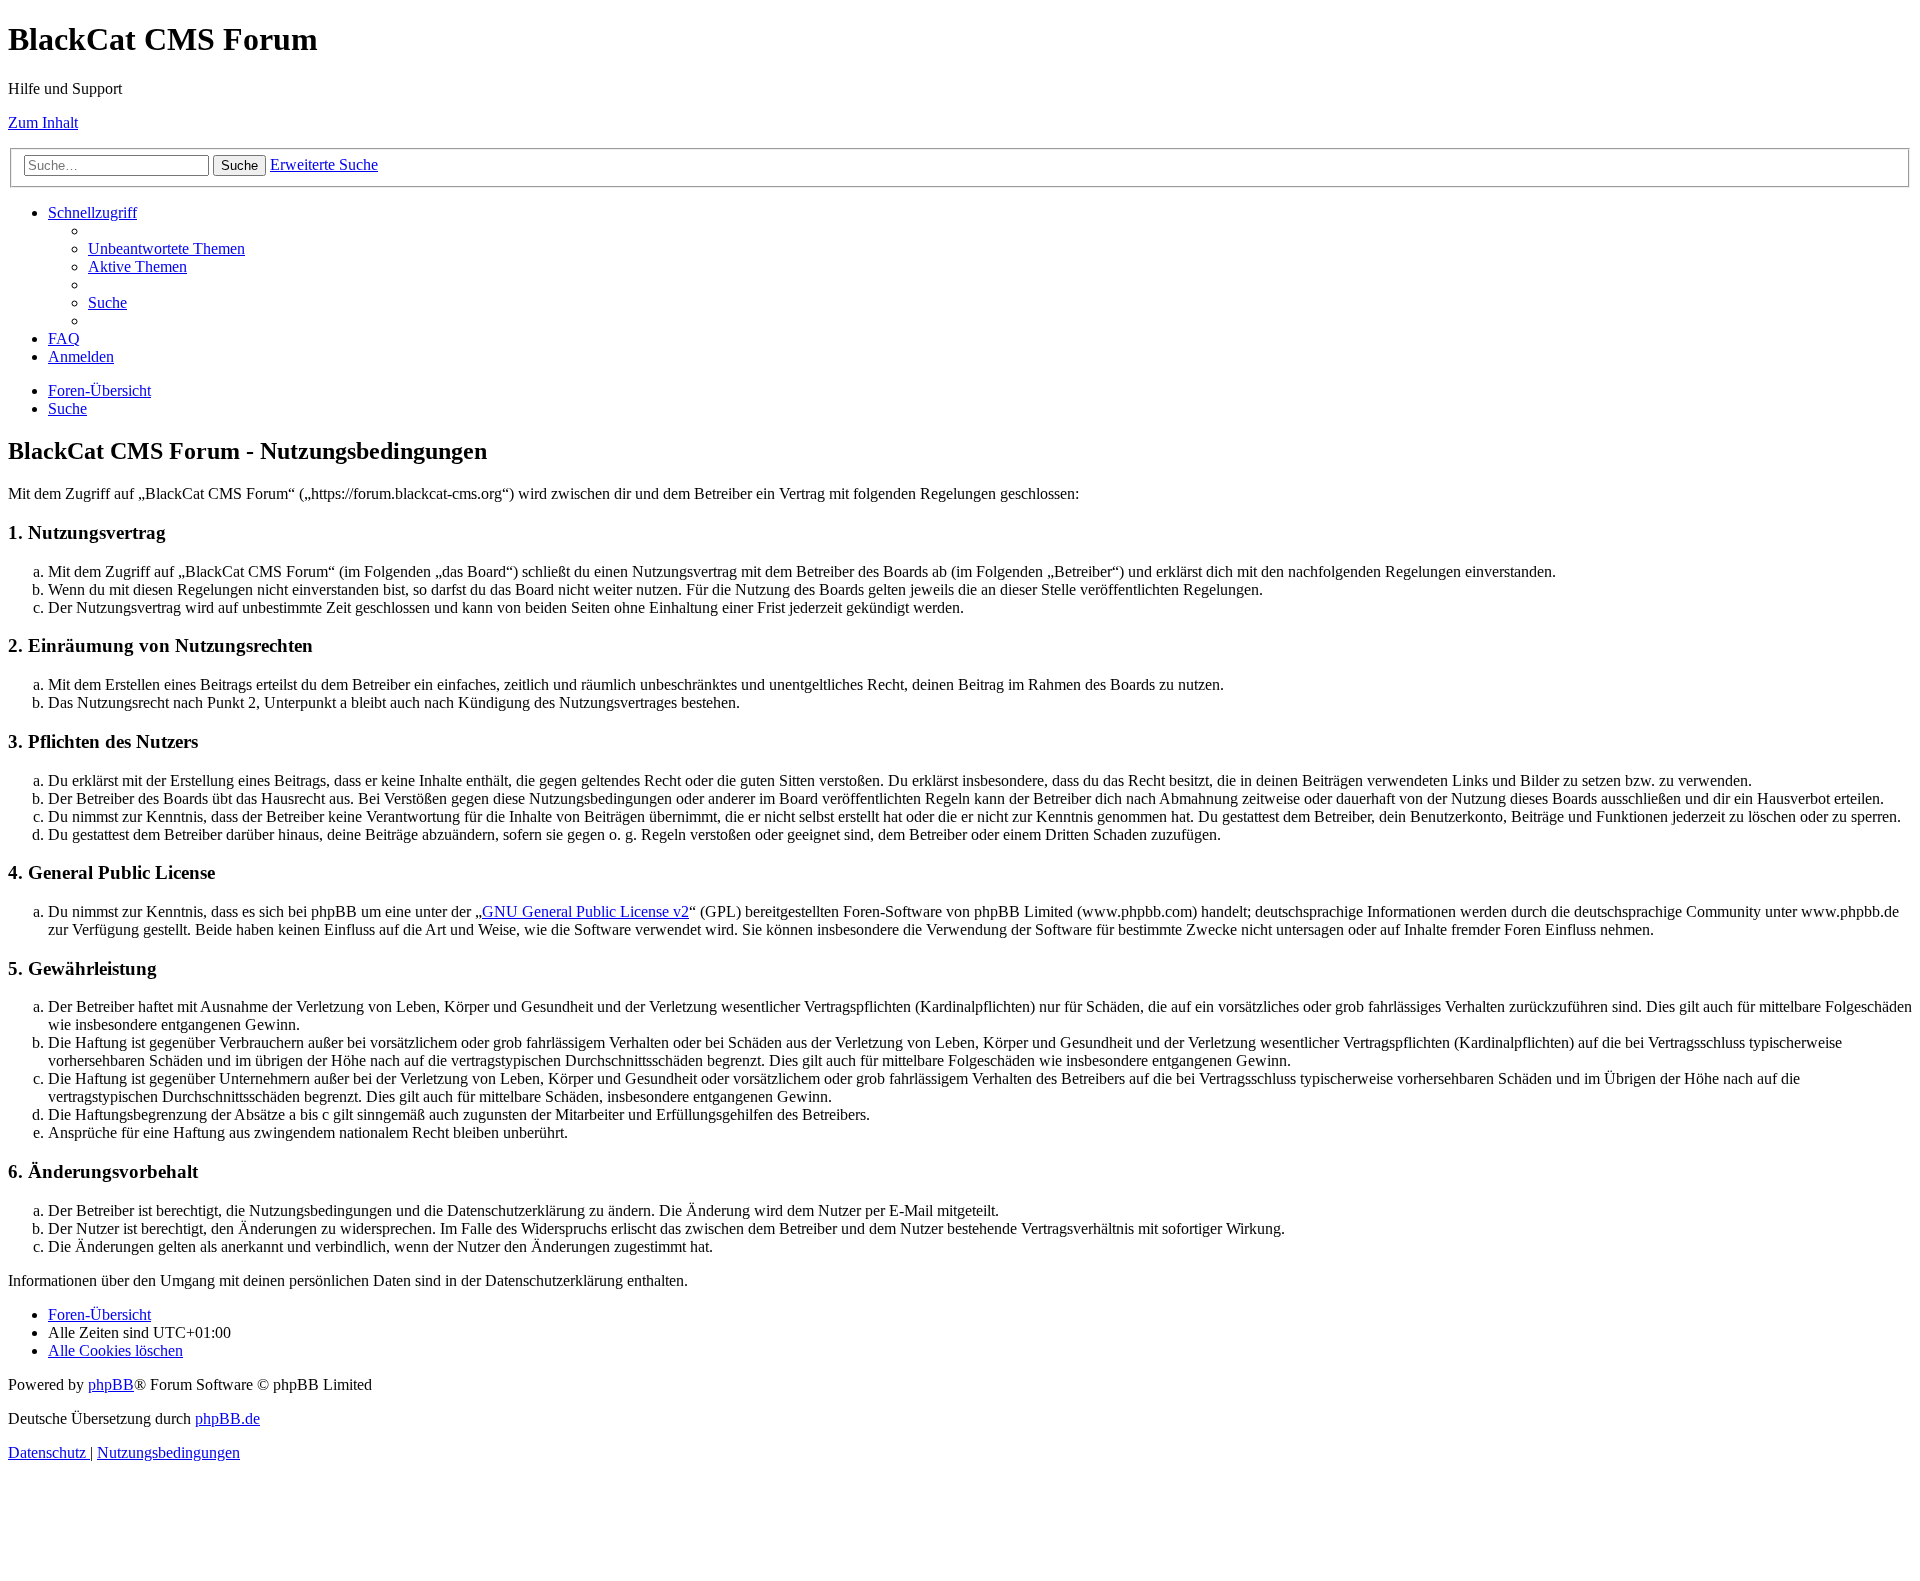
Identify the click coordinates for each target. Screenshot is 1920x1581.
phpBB (111, 1384)
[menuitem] (166, 248)
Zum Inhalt (43, 122)
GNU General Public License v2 (585, 911)
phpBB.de (227, 1418)
